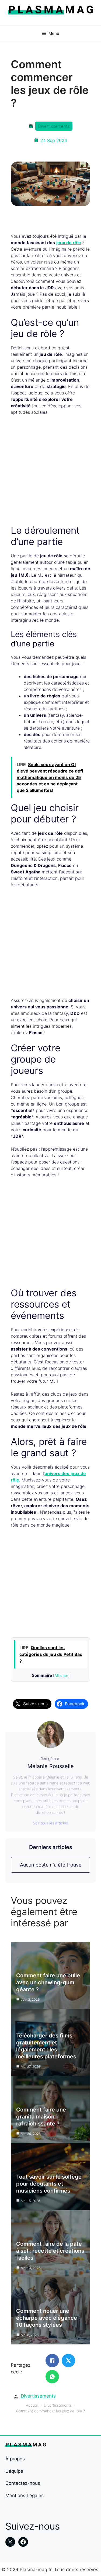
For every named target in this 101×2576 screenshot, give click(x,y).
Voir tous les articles (50, 1823)
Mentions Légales (25, 2495)
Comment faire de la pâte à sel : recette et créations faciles (50, 2251)
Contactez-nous (23, 2483)
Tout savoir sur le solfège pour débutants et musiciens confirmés (49, 2184)
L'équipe (14, 2471)
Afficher (61, 1675)
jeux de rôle (69, 243)
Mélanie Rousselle (51, 1766)
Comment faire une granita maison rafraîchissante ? (41, 2117)
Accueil (32, 2405)
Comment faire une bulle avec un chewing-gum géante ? (48, 1982)
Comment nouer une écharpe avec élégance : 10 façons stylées (48, 2318)
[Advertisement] (50, 472)
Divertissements (54, 126)
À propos (15, 2459)
